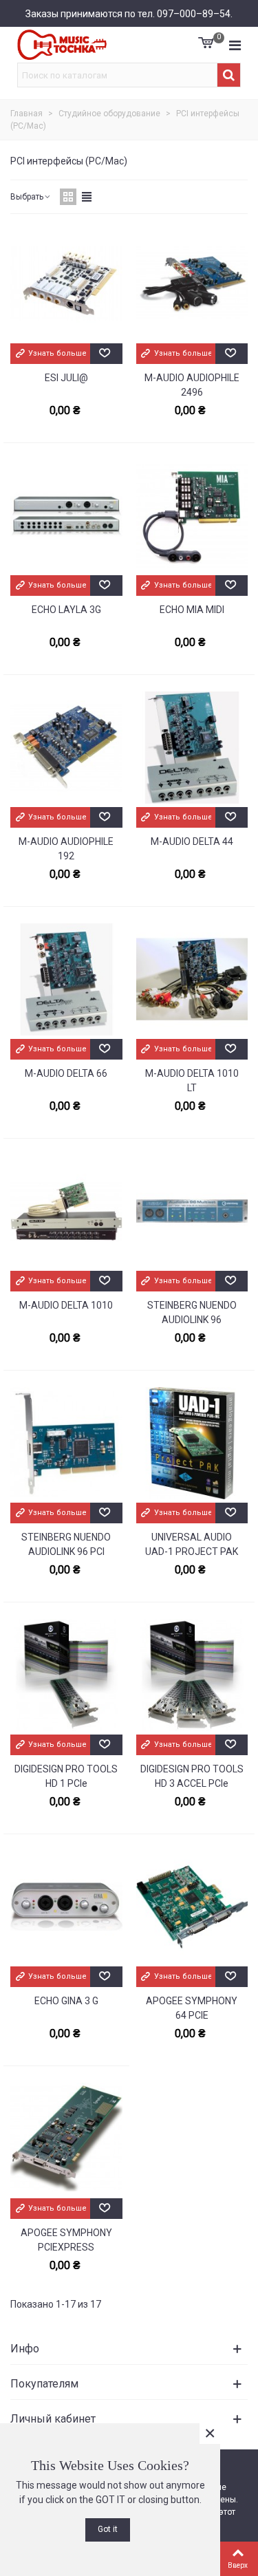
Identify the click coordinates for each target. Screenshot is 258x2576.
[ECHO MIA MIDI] (192, 517)
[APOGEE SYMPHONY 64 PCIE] (192, 1908)
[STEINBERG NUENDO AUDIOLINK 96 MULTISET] (192, 1212)
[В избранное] (106, 354)
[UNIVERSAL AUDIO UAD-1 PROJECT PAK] (192, 1444)
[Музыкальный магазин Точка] (62, 45)
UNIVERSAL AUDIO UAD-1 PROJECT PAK (192, 1544)
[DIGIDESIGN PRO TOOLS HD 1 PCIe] (66, 1676)
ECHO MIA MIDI (192, 610)
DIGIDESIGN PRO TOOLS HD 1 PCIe (66, 1776)
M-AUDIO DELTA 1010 (66, 1305)
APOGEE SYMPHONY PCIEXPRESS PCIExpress (66, 2247)
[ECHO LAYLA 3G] (66, 517)
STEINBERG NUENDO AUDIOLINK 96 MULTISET (192, 1320)
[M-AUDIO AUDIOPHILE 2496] (192, 285)
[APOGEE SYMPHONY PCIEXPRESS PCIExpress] (66, 2140)
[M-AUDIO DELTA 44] (192, 749)
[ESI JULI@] (66, 285)
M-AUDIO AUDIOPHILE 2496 (192, 385)
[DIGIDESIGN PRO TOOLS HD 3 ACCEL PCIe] (192, 1676)
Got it (108, 2529)
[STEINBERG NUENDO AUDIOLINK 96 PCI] (66, 1444)
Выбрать (27, 197)
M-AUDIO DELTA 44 (192, 841)
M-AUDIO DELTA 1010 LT (192, 1081)
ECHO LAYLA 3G (66, 610)
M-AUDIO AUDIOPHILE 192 (66, 849)
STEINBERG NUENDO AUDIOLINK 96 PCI (66, 1544)
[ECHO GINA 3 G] (66, 1908)
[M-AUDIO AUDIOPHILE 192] (66, 749)
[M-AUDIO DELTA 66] (66, 980)
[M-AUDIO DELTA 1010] (66, 1212)
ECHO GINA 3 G (66, 2001)
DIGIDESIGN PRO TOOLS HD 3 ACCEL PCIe (192, 1776)
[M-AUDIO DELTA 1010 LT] (192, 980)
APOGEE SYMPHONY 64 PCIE (192, 2008)
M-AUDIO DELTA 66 (66, 1073)
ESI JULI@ (66, 378)
